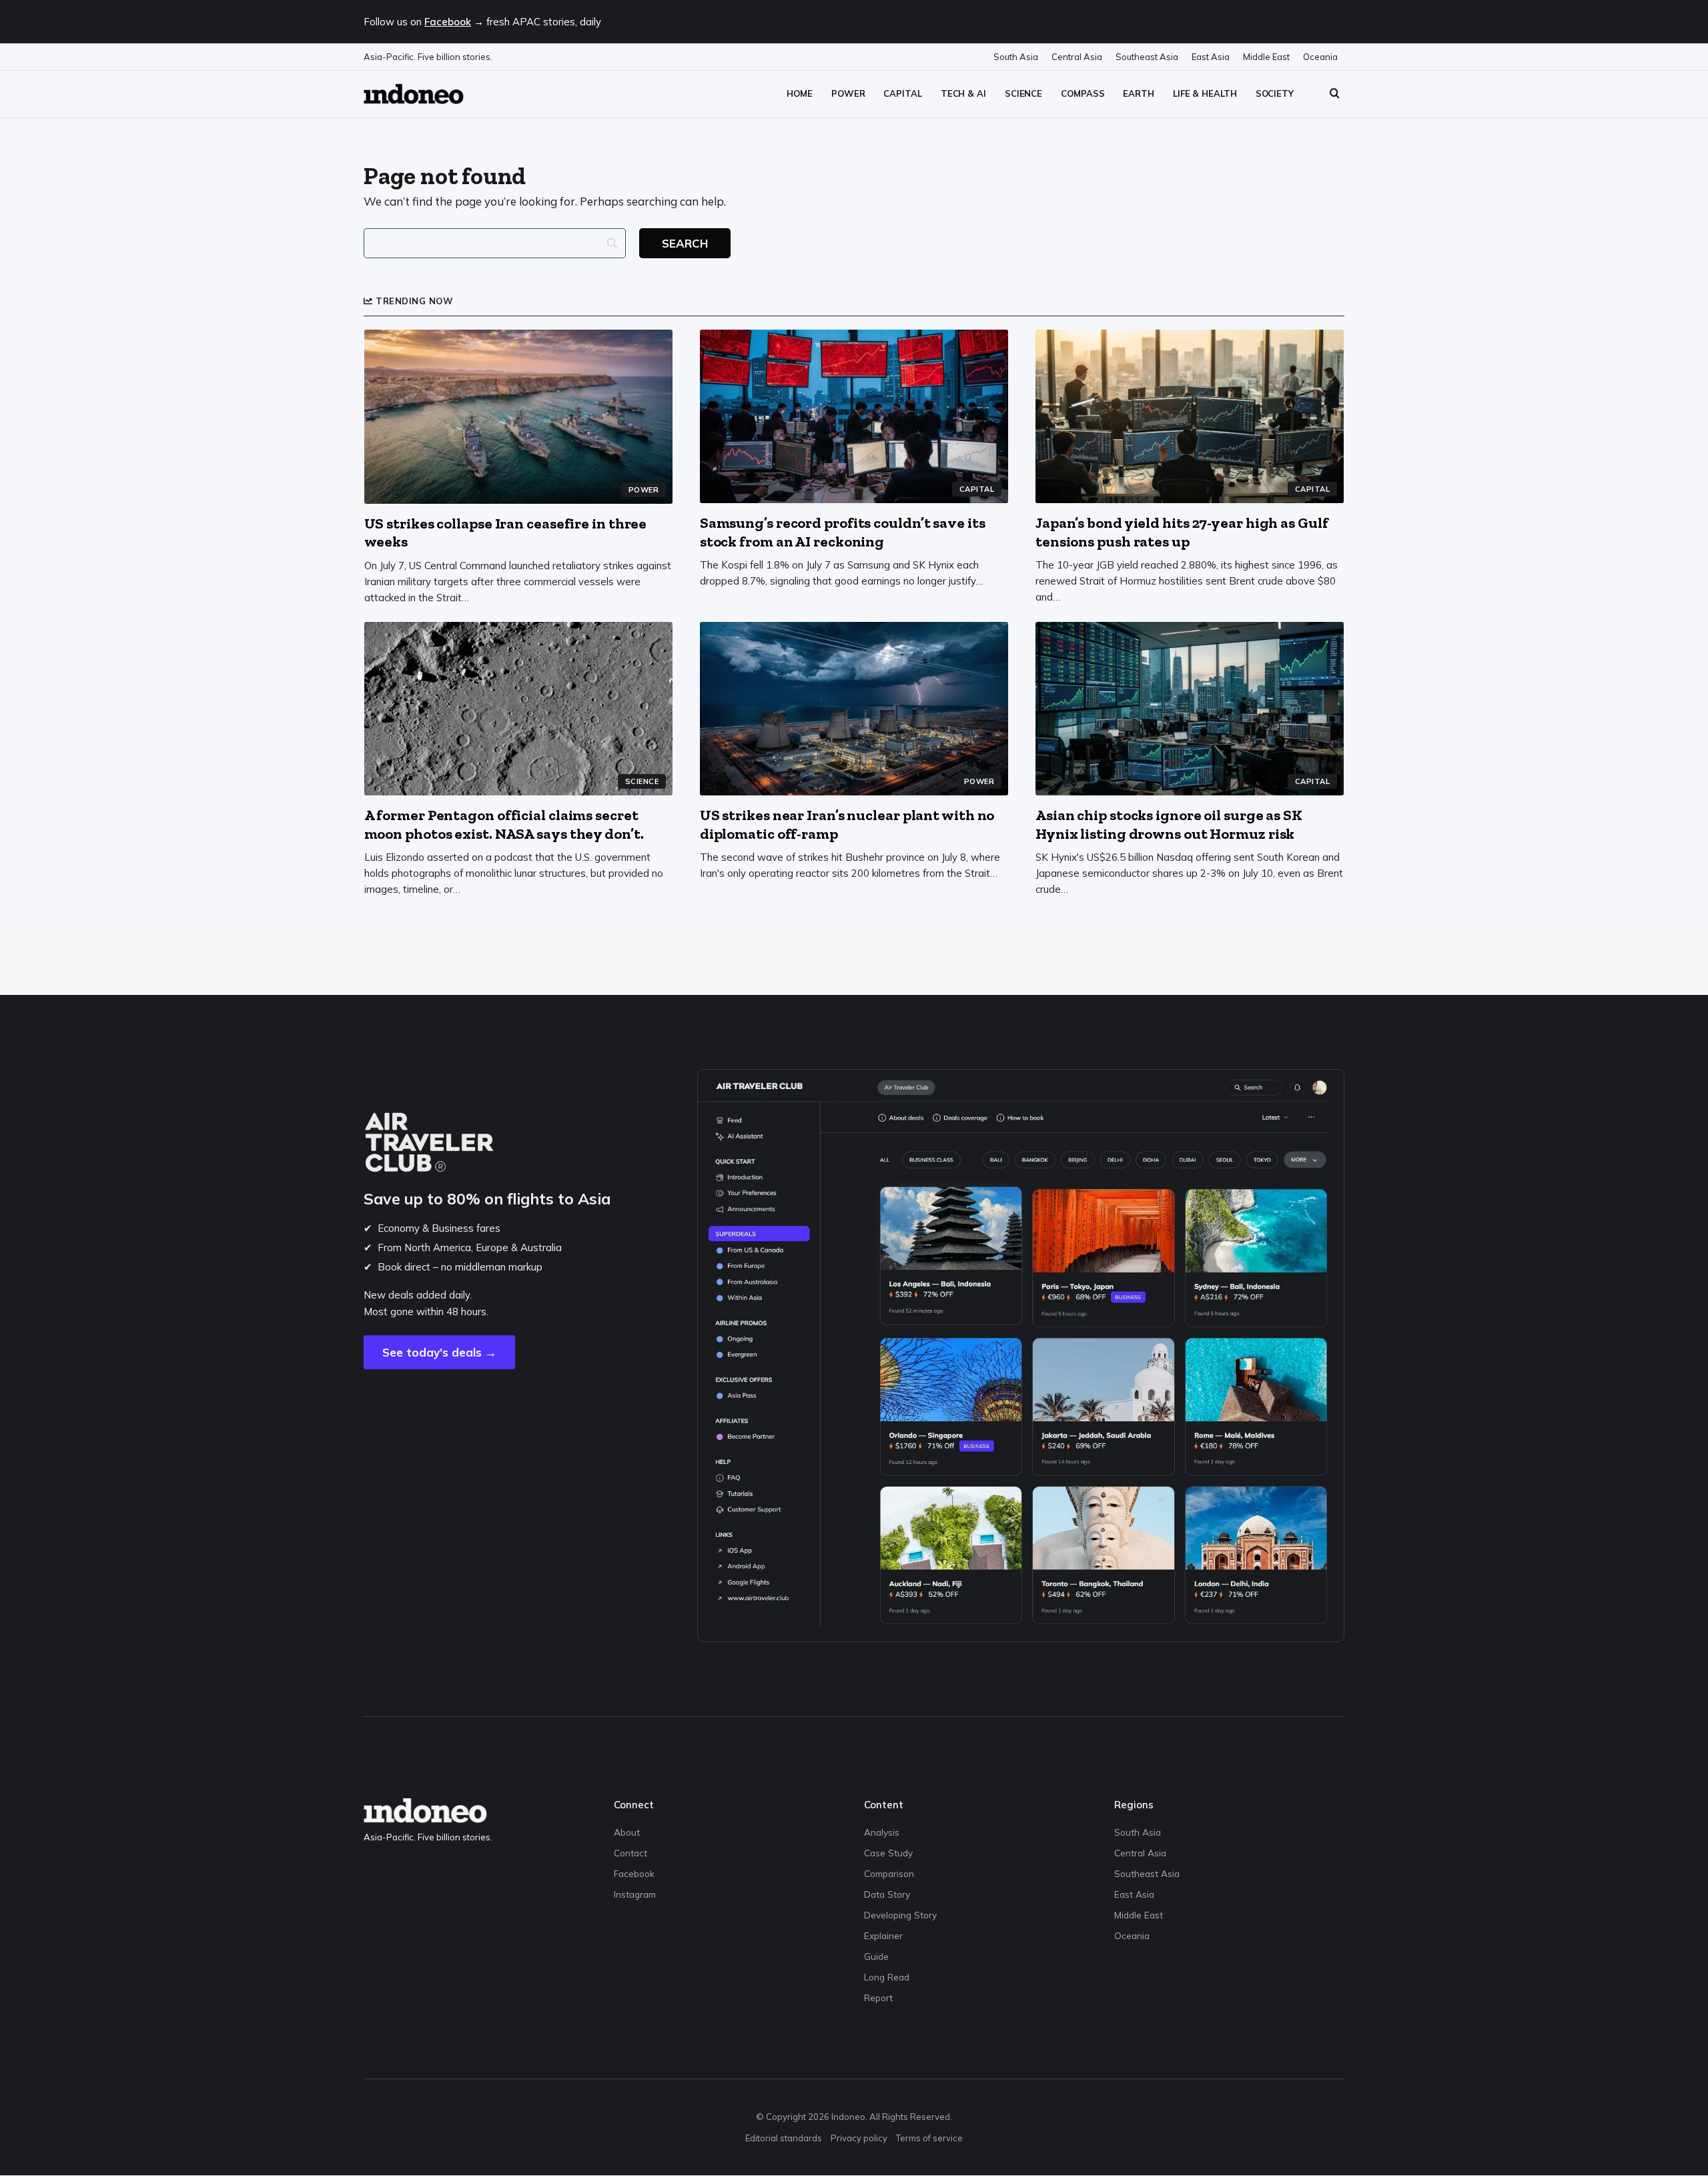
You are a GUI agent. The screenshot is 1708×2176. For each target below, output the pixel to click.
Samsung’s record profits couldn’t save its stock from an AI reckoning (843, 532)
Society (1275, 93)
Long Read (887, 1977)
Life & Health (1205, 93)
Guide (876, 1956)
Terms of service (929, 2138)
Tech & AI (963, 93)
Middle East (1266, 57)
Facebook (448, 22)
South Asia (1016, 57)
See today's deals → (439, 1352)
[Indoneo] (414, 94)
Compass (1083, 93)
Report (878, 1998)
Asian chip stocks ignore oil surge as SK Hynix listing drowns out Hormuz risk (1169, 824)
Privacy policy (859, 2138)
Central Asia (1077, 57)
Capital (902, 93)
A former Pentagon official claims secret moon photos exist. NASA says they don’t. (504, 824)
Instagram (635, 1894)
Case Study (888, 1853)
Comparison (889, 1873)
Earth (1139, 93)
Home (800, 93)
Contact (630, 1853)
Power (848, 93)
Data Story (887, 1894)
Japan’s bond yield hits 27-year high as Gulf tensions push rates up (1182, 532)
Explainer (883, 1935)
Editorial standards (784, 2138)
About (627, 1832)
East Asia (1211, 57)
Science (1023, 93)
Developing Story (900, 1915)
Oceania (1320, 57)
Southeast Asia (1147, 57)
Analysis (882, 1832)
